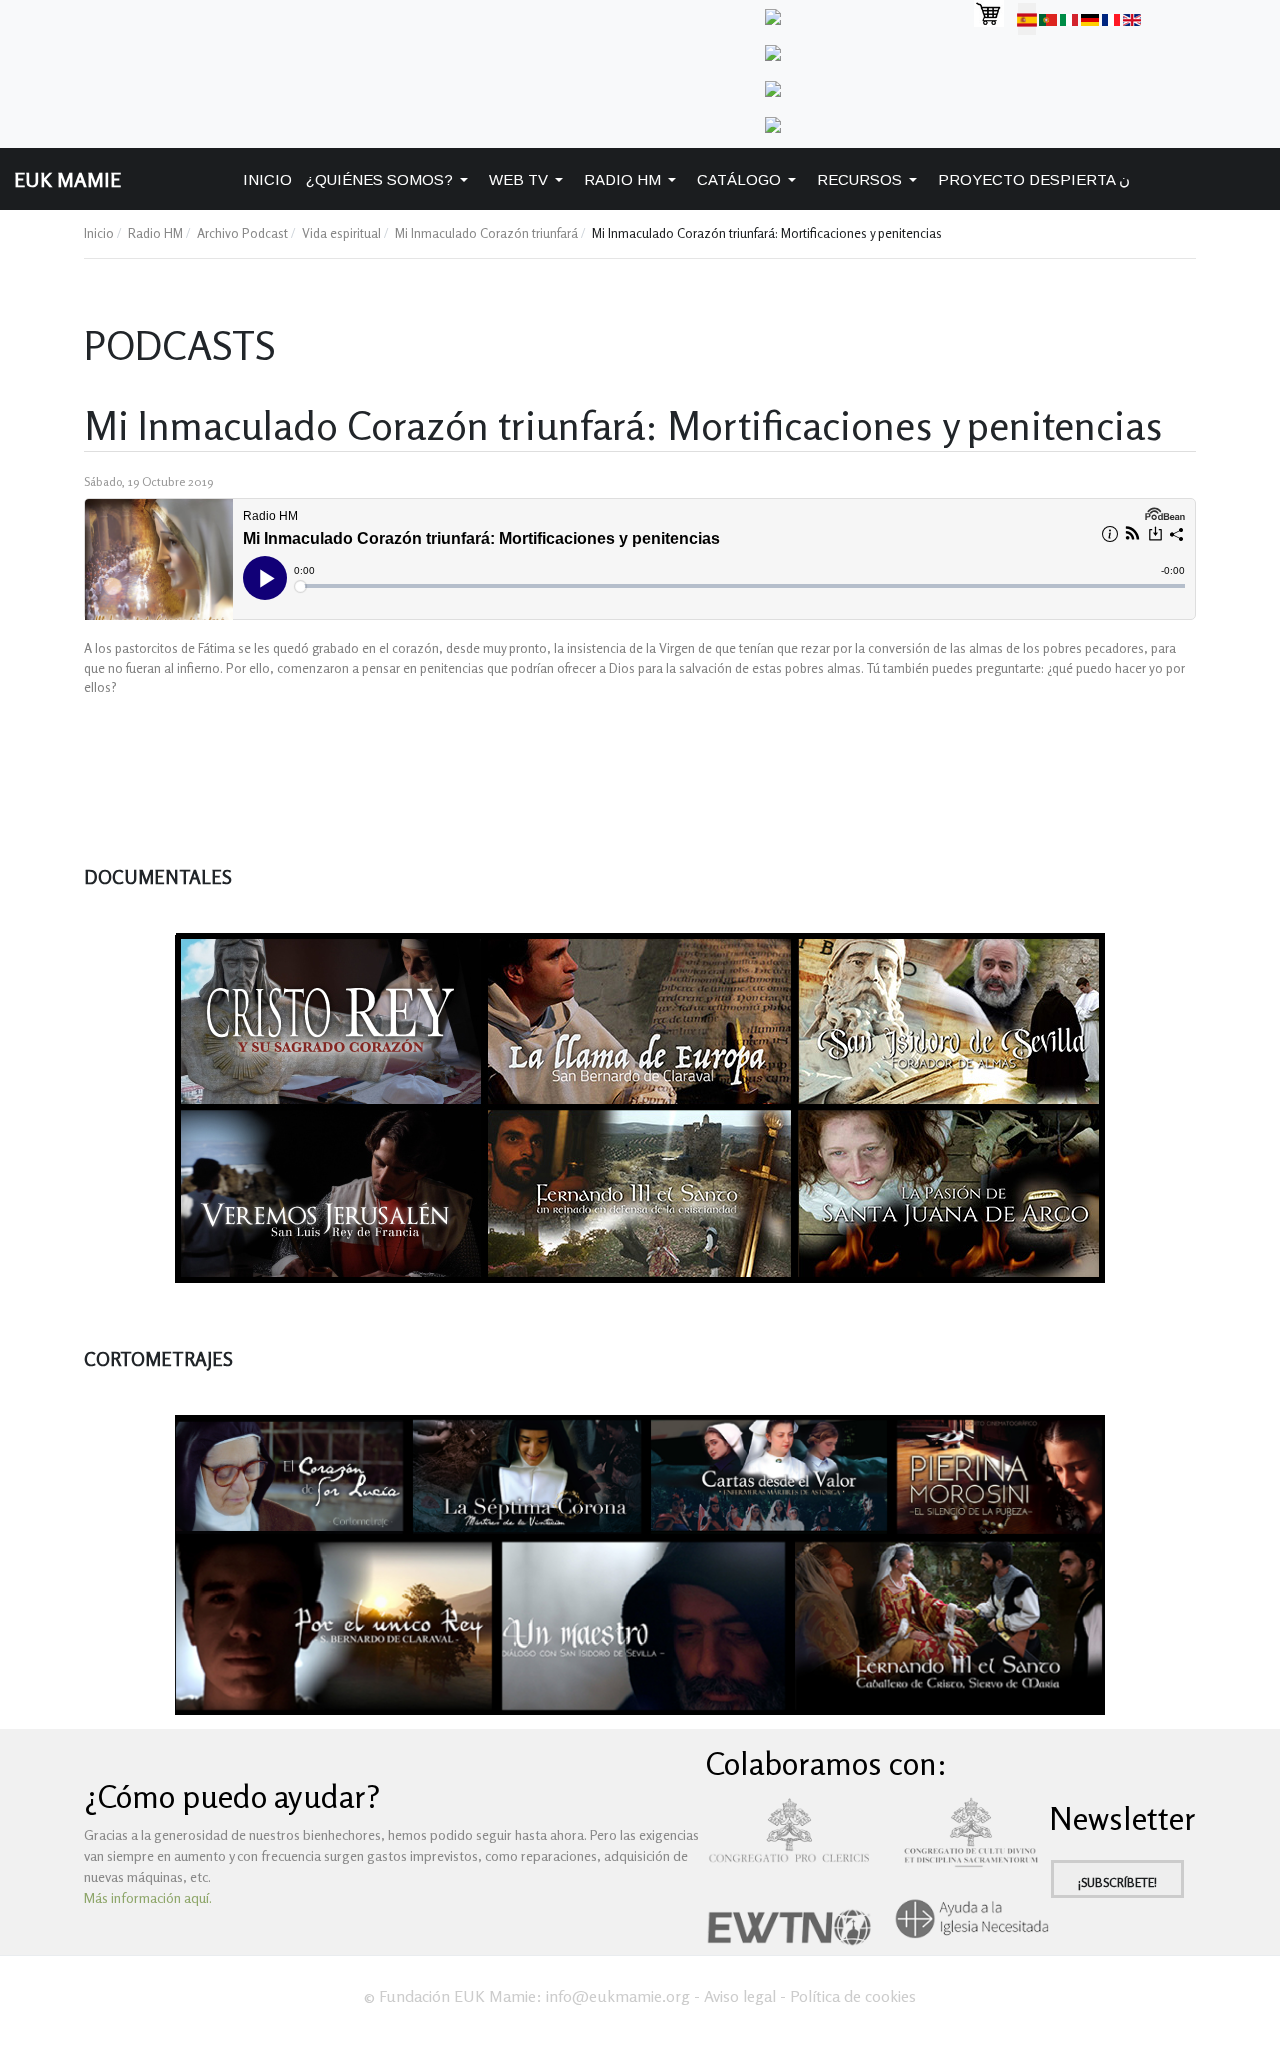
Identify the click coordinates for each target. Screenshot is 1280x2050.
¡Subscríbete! (1117, 1882)
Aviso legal (740, 1996)
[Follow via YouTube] (773, 86)
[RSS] (773, 122)
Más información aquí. (148, 1897)
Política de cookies (853, 1996)
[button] (390, 179)
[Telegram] (773, 14)
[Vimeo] (773, 50)
